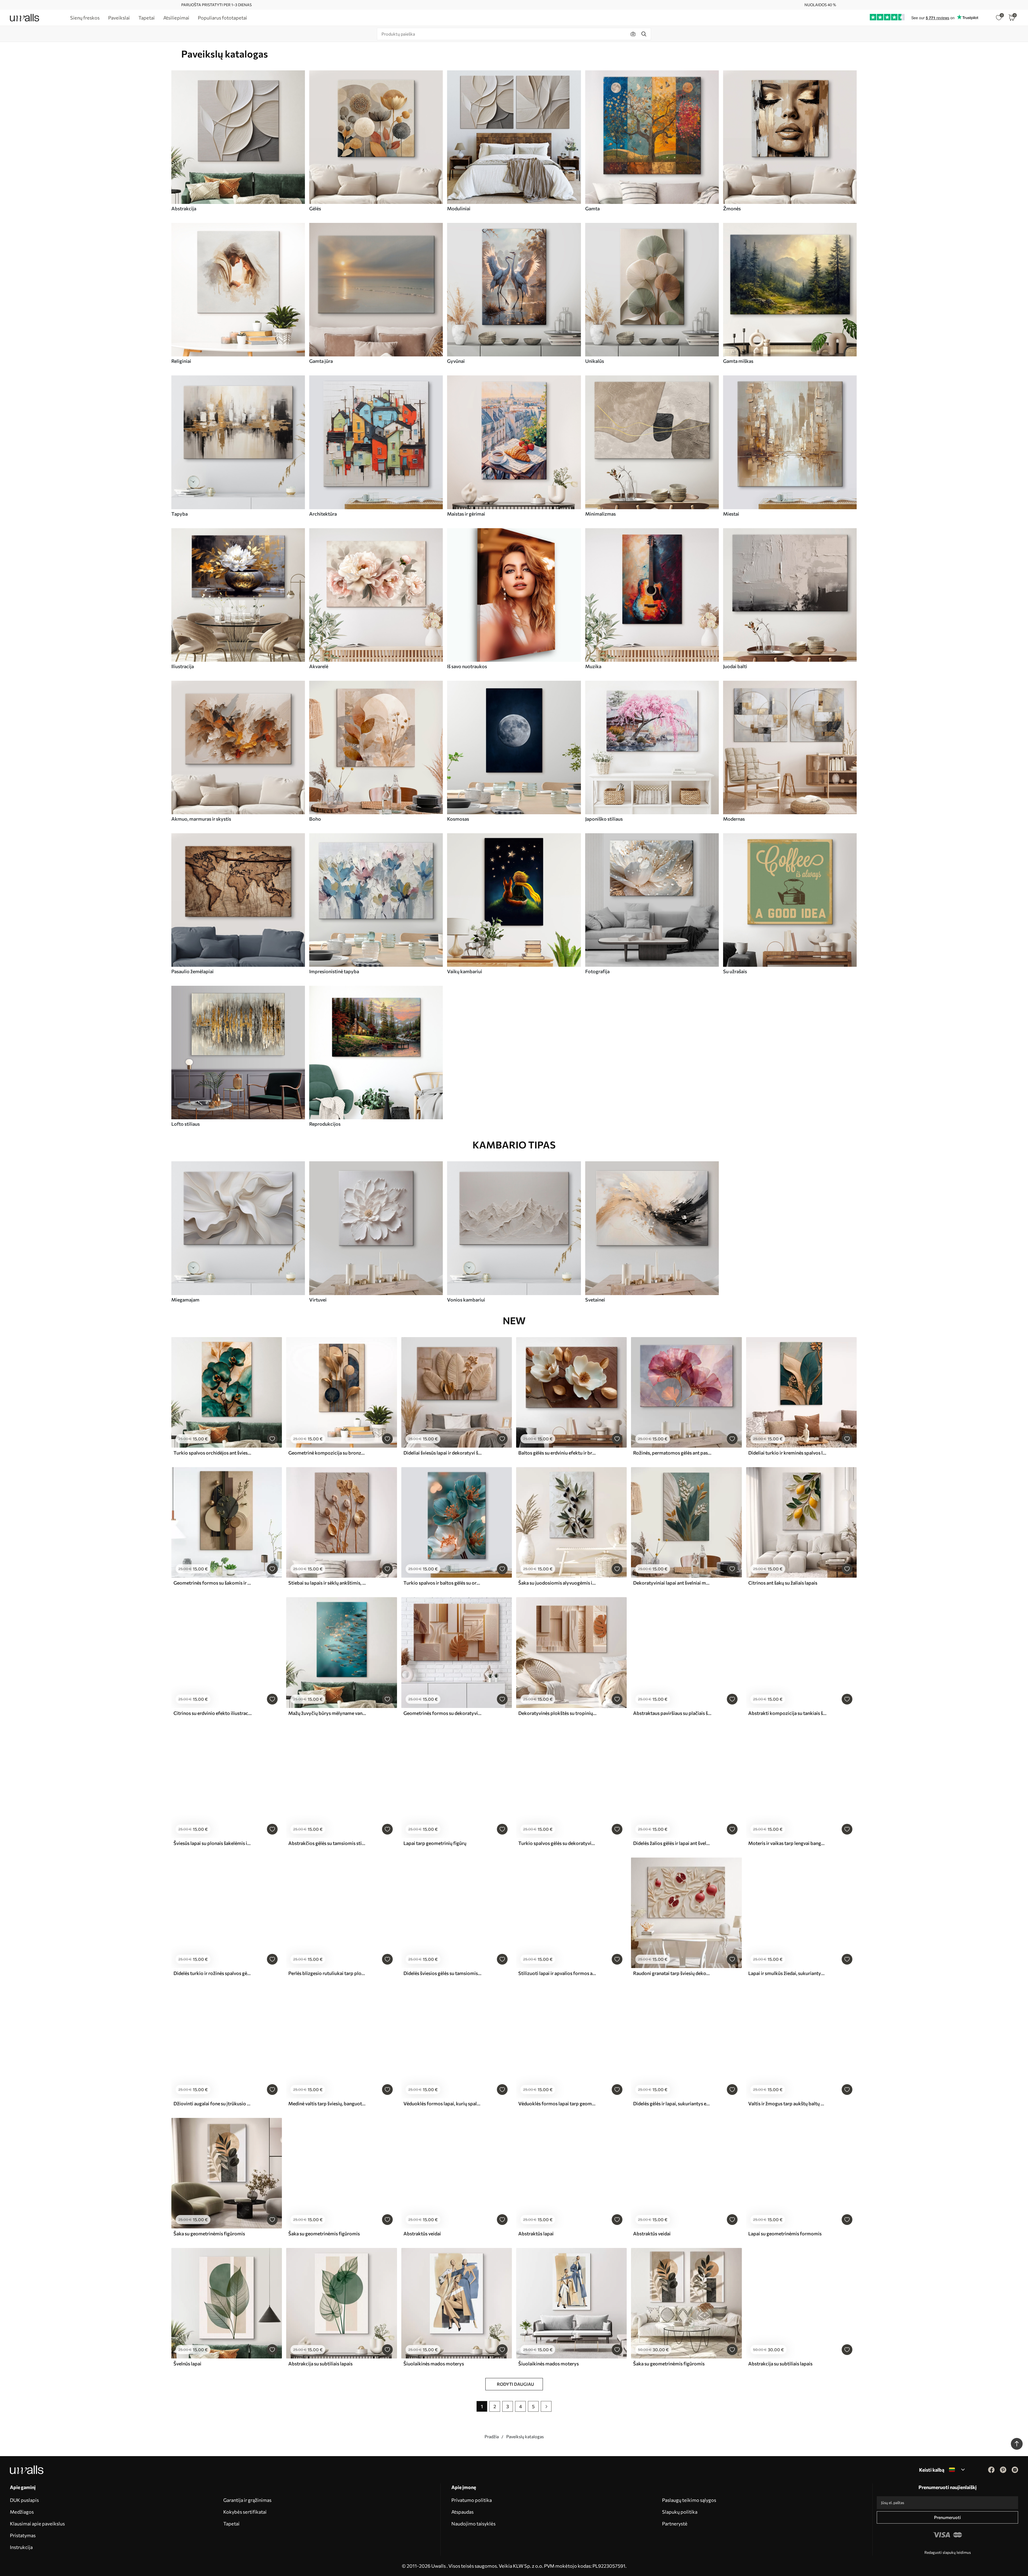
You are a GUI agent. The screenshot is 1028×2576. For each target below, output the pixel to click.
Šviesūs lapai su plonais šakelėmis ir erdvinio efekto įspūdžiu (213, 1843)
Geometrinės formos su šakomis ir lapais (213, 1583)
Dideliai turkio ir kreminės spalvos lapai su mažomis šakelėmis (787, 1453)
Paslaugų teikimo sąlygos (689, 2500)
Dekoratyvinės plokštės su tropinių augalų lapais (557, 1713)
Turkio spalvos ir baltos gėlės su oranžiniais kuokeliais (443, 1583)
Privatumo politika (472, 2500)
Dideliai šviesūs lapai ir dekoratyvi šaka (443, 1453)
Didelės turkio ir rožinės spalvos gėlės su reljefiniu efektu (213, 1973)
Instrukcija (21, 2547)
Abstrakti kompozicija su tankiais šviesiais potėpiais (787, 1713)
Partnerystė (675, 2524)
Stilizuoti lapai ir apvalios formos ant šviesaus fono (557, 1973)
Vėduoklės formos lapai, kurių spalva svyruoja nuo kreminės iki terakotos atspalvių (443, 2103)
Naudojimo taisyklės (473, 2524)
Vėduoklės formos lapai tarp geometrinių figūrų (557, 2103)
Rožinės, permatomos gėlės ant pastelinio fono (672, 1453)
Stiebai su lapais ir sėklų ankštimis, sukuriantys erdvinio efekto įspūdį (327, 1583)
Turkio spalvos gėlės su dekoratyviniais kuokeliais (557, 1843)
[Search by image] (633, 34)
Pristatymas (23, 2535)
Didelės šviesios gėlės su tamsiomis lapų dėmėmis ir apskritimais (443, 1973)
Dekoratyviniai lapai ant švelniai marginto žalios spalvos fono (672, 1583)
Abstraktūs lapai (536, 2233)
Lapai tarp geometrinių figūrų (435, 1843)
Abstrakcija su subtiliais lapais (320, 2364)
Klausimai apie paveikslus (37, 2524)
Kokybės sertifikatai (245, 2512)
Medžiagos (22, 2512)
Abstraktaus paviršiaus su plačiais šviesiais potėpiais (672, 1713)
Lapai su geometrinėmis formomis (785, 2233)
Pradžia (492, 2436)
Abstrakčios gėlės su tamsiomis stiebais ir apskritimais (327, 1843)
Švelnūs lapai (187, 2364)
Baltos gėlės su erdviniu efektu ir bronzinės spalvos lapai (557, 1453)
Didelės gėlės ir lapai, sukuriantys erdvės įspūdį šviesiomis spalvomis (672, 2103)
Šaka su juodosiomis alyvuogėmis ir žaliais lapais (557, 1583)
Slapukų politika (680, 2512)
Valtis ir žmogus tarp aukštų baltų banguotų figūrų (787, 2103)
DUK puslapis (24, 2500)
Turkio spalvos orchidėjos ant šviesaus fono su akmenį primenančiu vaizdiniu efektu (213, 1453)
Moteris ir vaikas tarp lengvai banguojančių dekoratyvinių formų (787, 1843)
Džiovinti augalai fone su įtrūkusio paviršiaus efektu (213, 2103)
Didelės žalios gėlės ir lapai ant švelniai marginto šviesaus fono (672, 1843)
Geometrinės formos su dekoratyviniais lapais (443, 1713)
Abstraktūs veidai (422, 2233)
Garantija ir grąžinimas (247, 2500)
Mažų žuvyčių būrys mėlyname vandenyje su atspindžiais (327, 1713)
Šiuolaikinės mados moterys (434, 2364)
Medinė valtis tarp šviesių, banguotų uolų (327, 2103)
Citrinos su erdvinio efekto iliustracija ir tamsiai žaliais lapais (213, 1713)
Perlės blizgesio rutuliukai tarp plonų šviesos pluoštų (327, 1973)
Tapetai (231, 2524)
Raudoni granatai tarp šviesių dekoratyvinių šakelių (672, 1973)
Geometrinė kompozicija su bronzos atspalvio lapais (327, 1453)
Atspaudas (462, 2512)
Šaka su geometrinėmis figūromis (209, 2233)
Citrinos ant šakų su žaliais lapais (783, 1583)
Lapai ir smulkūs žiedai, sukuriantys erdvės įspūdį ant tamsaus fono (787, 1973)
